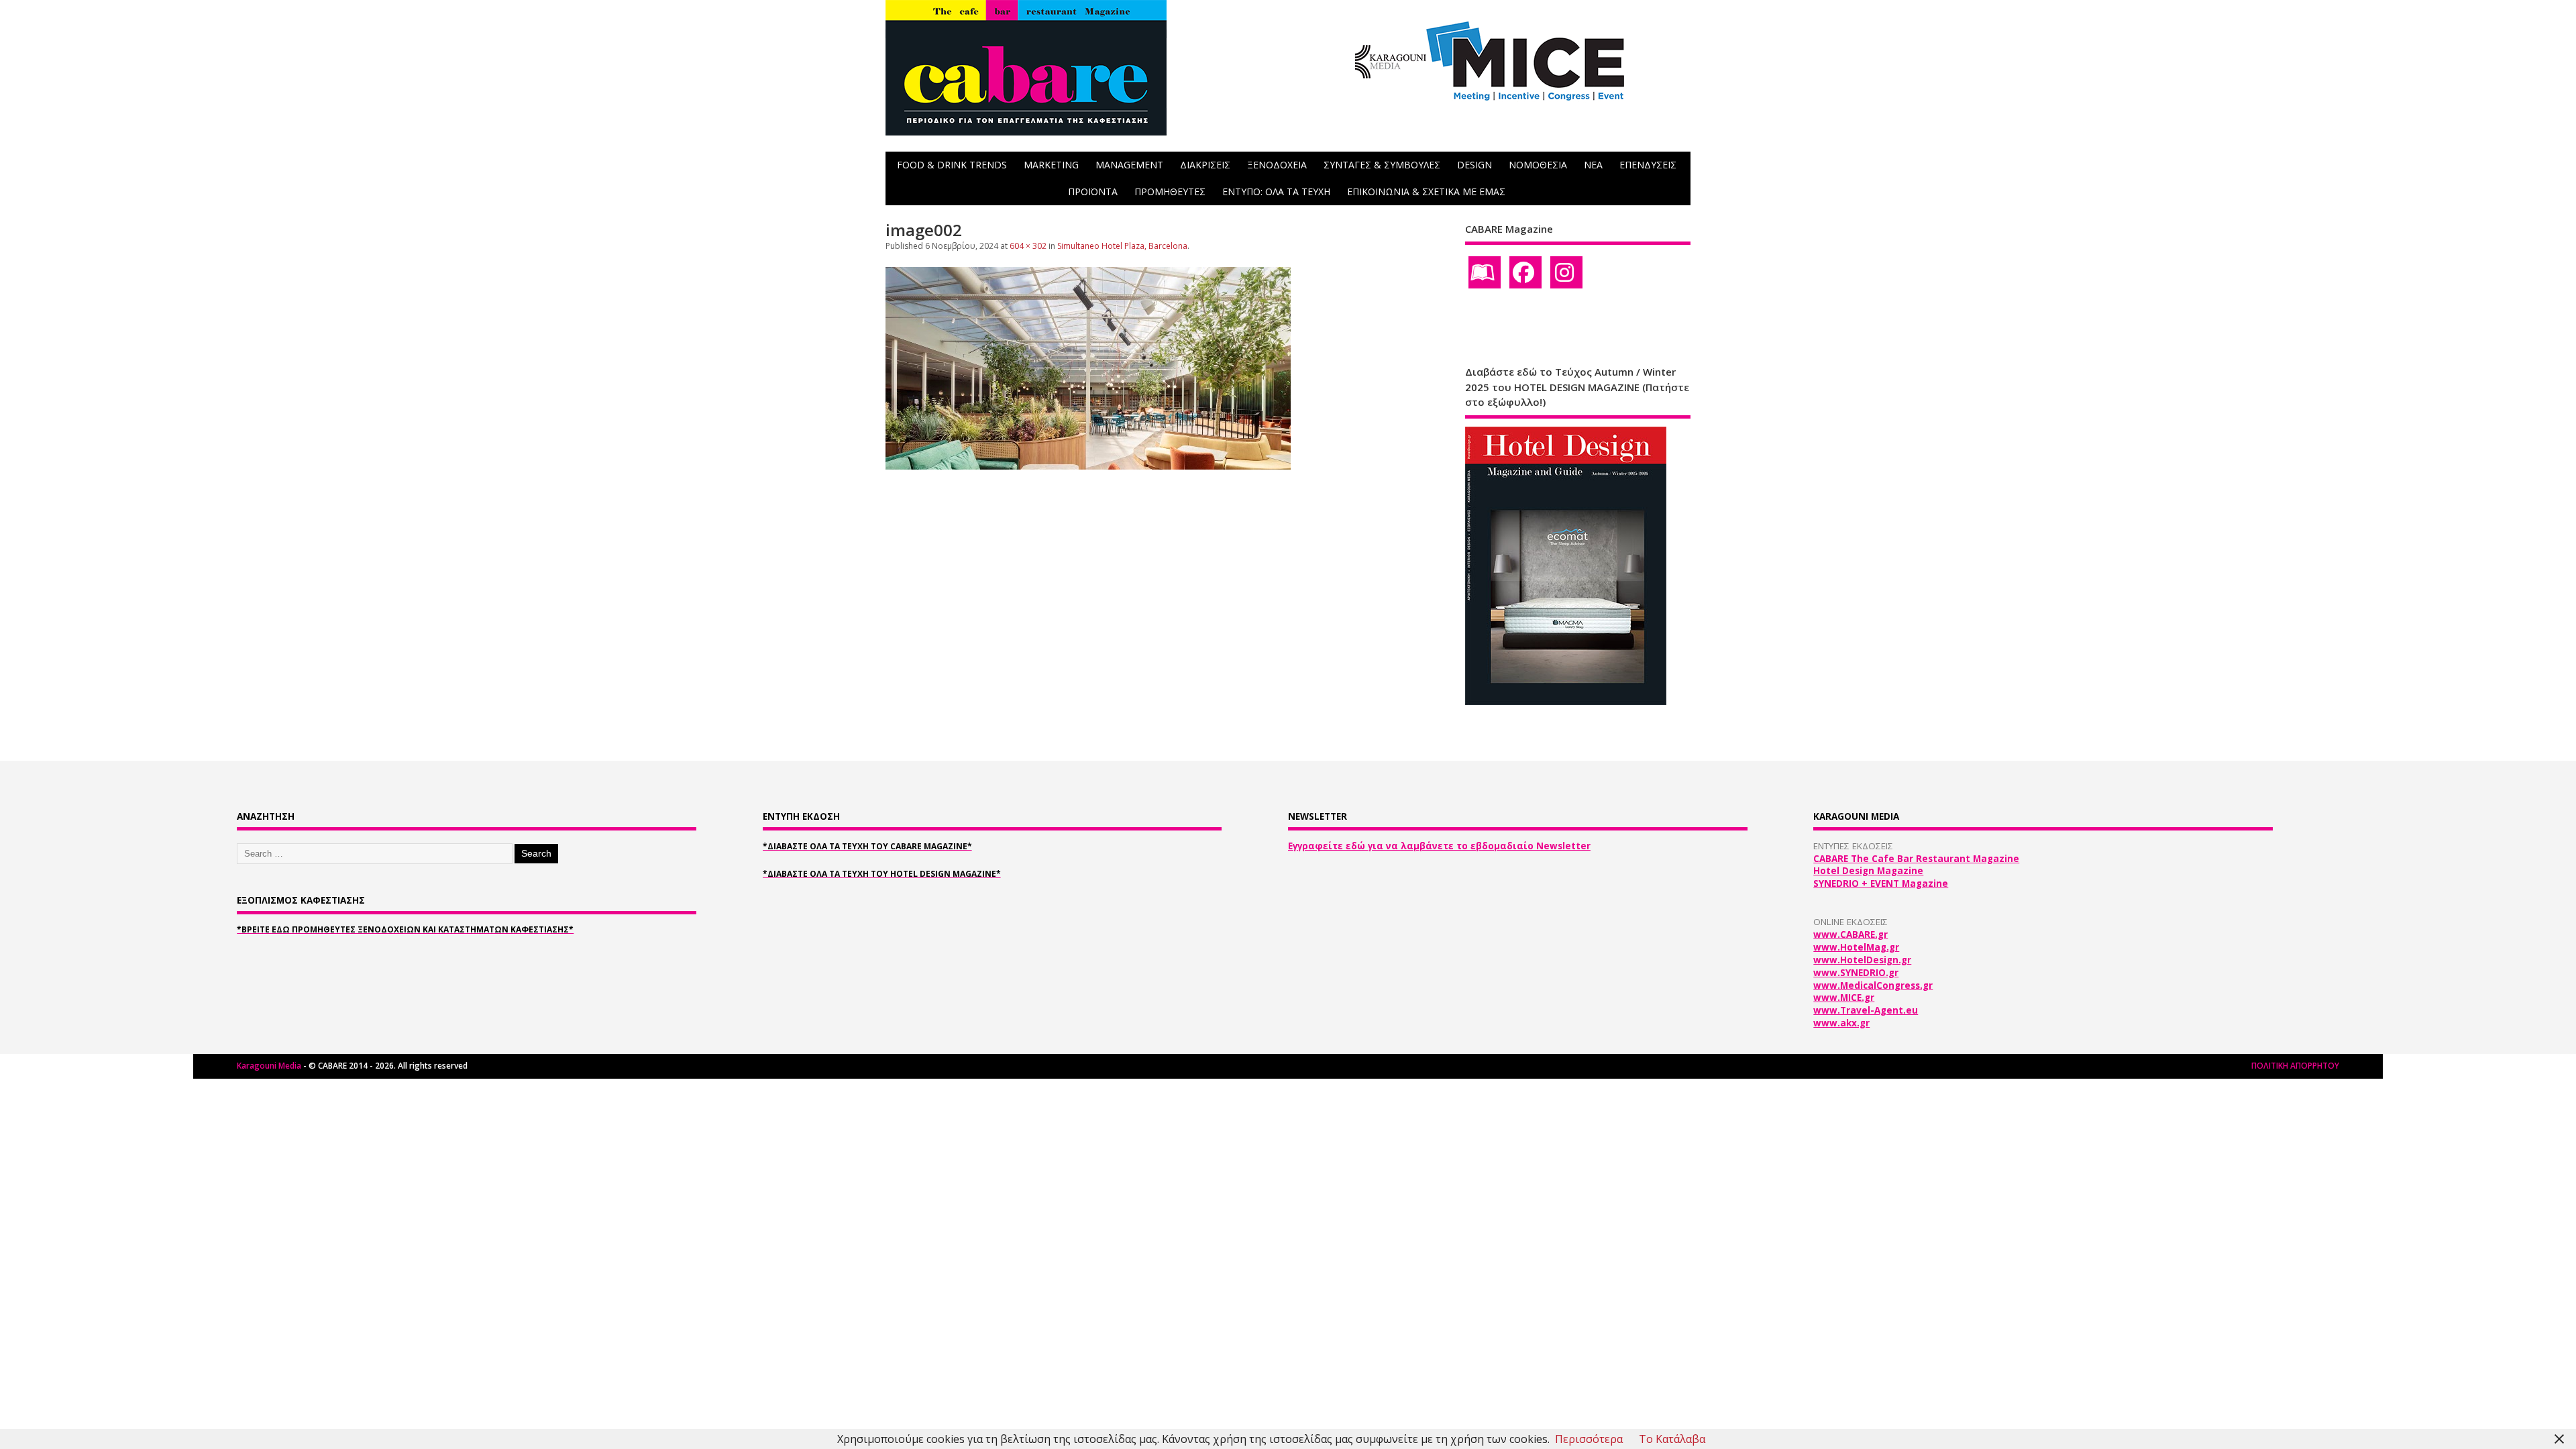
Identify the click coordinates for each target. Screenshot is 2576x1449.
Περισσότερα (1589, 1439)
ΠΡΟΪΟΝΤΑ (1093, 192)
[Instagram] (1566, 272)
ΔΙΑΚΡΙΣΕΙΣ (1205, 165)
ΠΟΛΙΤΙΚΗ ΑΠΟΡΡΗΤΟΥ (2295, 1066)
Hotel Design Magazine (1868, 871)
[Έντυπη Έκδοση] (1485, 272)
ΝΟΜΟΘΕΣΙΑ (1538, 165)
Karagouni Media (270, 1066)
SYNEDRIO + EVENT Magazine (1881, 883)
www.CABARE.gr (1850, 934)
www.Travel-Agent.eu (1866, 1010)
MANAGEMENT (1129, 165)
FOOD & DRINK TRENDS (952, 165)
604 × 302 (1028, 246)
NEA (1593, 165)
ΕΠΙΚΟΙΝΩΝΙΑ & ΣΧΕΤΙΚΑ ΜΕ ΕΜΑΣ (1426, 192)
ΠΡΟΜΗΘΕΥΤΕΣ (1170, 192)
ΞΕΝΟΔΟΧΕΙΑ (1277, 165)
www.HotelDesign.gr (1862, 960)
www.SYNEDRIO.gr (1856, 973)
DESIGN (1474, 165)
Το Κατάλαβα (1672, 1439)
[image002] (1088, 466)
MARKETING (1051, 165)
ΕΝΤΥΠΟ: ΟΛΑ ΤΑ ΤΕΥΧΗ (1276, 192)
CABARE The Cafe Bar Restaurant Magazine (1916, 859)
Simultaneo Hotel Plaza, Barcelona (1122, 246)
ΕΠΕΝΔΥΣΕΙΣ (1648, 165)
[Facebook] (1525, 272)
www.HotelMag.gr (1856, 947)
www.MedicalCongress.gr (1873, 985)
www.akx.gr (1841, 1023)
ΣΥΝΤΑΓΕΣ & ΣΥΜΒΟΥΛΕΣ (1382, 165)
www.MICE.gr (1844, 998)
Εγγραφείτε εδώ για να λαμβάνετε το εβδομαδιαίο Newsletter (1439, 846)
